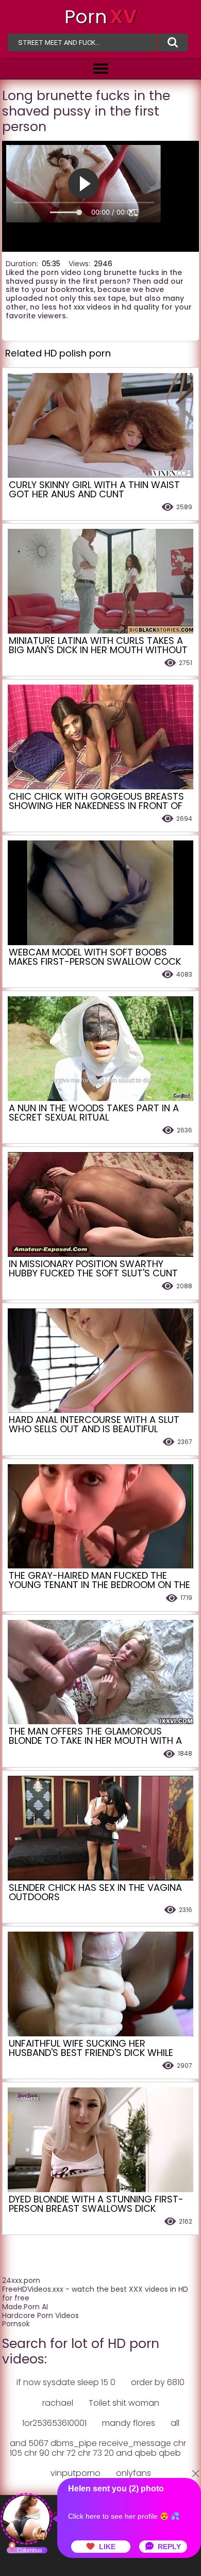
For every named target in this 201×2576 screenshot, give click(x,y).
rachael (58, 2403)
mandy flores (129, 2423)
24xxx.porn (21, 2280)
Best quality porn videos (173, 43)
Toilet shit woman (124, 2403)
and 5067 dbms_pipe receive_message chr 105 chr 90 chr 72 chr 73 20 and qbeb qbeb (98, 2448)
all (175, 2423)
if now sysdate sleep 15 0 (66, 2382)
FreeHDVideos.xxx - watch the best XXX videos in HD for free (95, 2294)
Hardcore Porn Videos (40, 2315)
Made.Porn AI (25, 2307)
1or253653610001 (54, 2423)
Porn (100, 17)
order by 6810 (158, 2382)
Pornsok (16, 2324)
